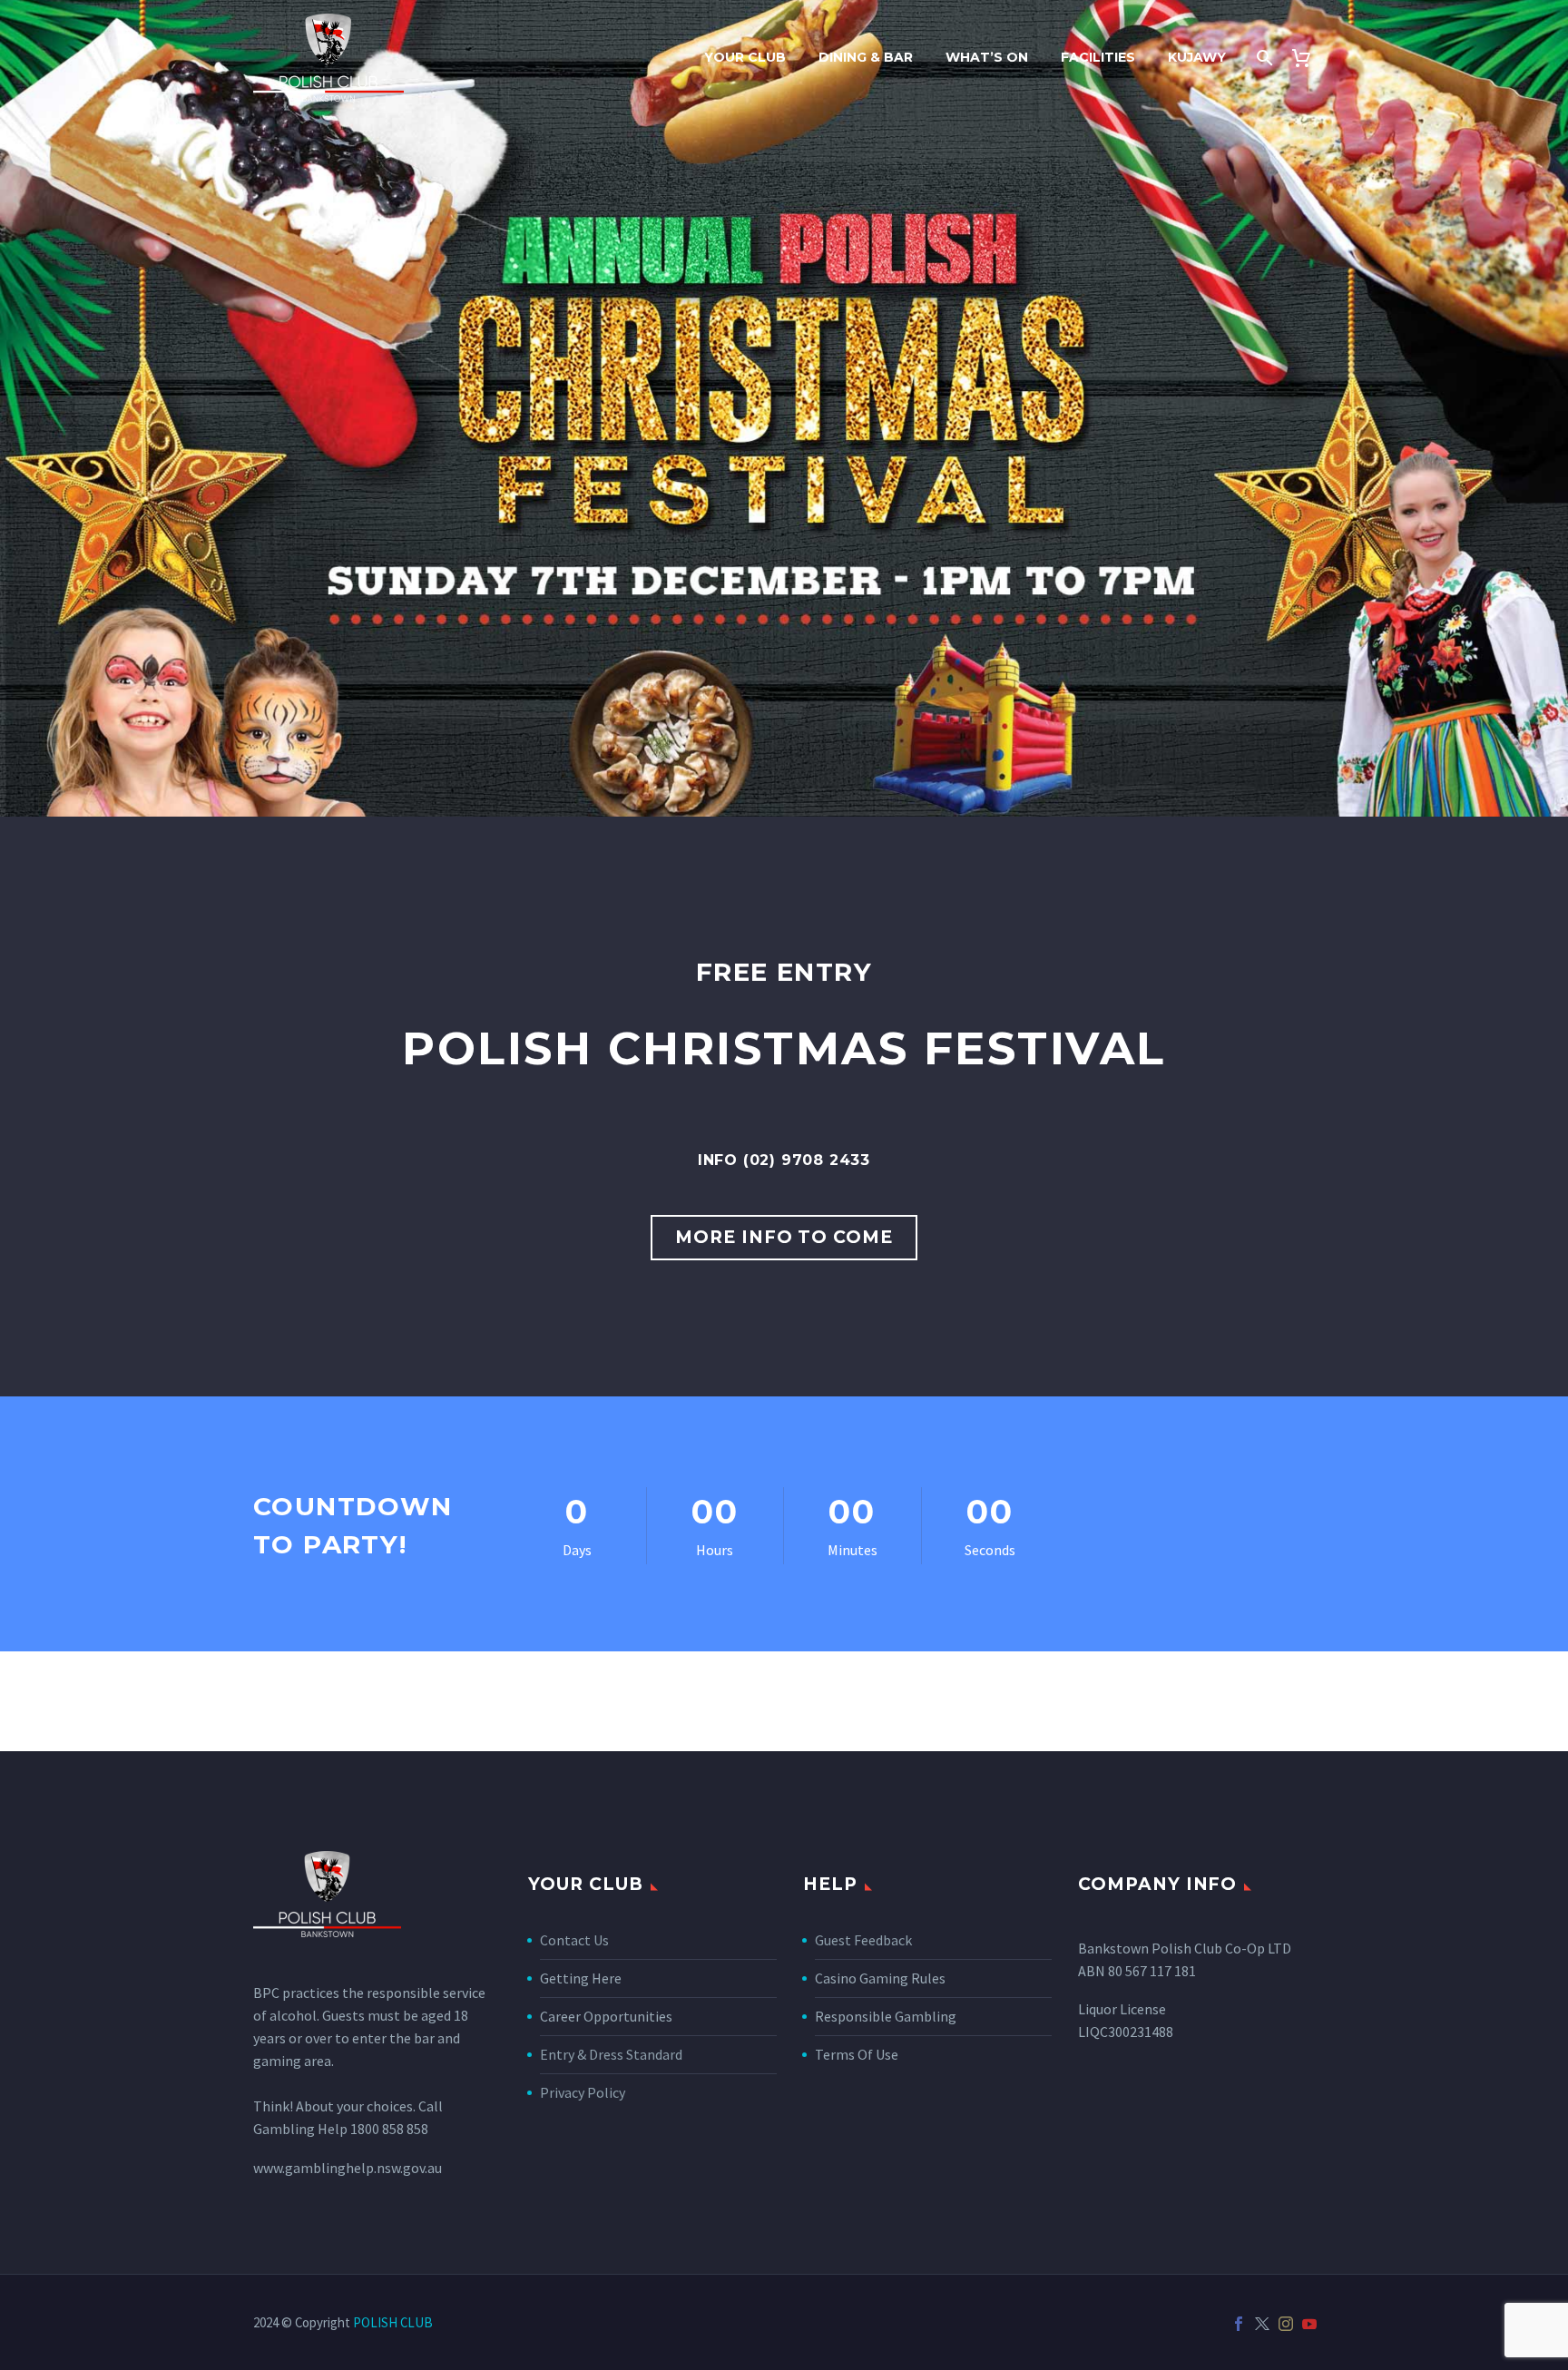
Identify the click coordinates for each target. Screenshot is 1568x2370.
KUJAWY (1197, 57)
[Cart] (1308, 58)
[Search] (1263, 58)
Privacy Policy (583, 2092)
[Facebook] (1239, 2324)
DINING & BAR (866, 57)
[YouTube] (1309, 2324)
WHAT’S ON (987, 57)
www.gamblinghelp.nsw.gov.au (348, 2168)
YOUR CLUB (745, 57)
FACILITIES (1098, 57)
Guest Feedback (863, 1940)
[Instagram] (1286, 2324)
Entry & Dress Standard (611, 2054)
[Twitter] (1262, 2324)
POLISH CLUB (393, 2322)
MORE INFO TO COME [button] (784, 1237)
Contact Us (574, 1940)
